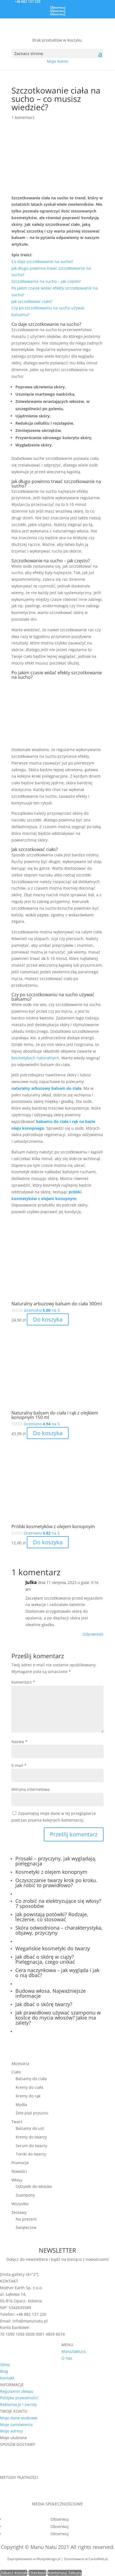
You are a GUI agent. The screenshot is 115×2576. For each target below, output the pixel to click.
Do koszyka (48, 1319)
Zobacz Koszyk (14, 2573)
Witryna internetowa (31, 1789)
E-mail (19, 1765)
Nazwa (19, 1742)
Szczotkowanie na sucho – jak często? (46, 281)
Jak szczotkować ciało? (32, 301)
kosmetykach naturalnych (35, 1058)
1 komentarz (23, 117)
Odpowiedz (93, 1634)
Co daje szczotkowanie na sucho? (42, 261)
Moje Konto (57, 61)
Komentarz (23, 1682)
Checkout (37, 2573)
